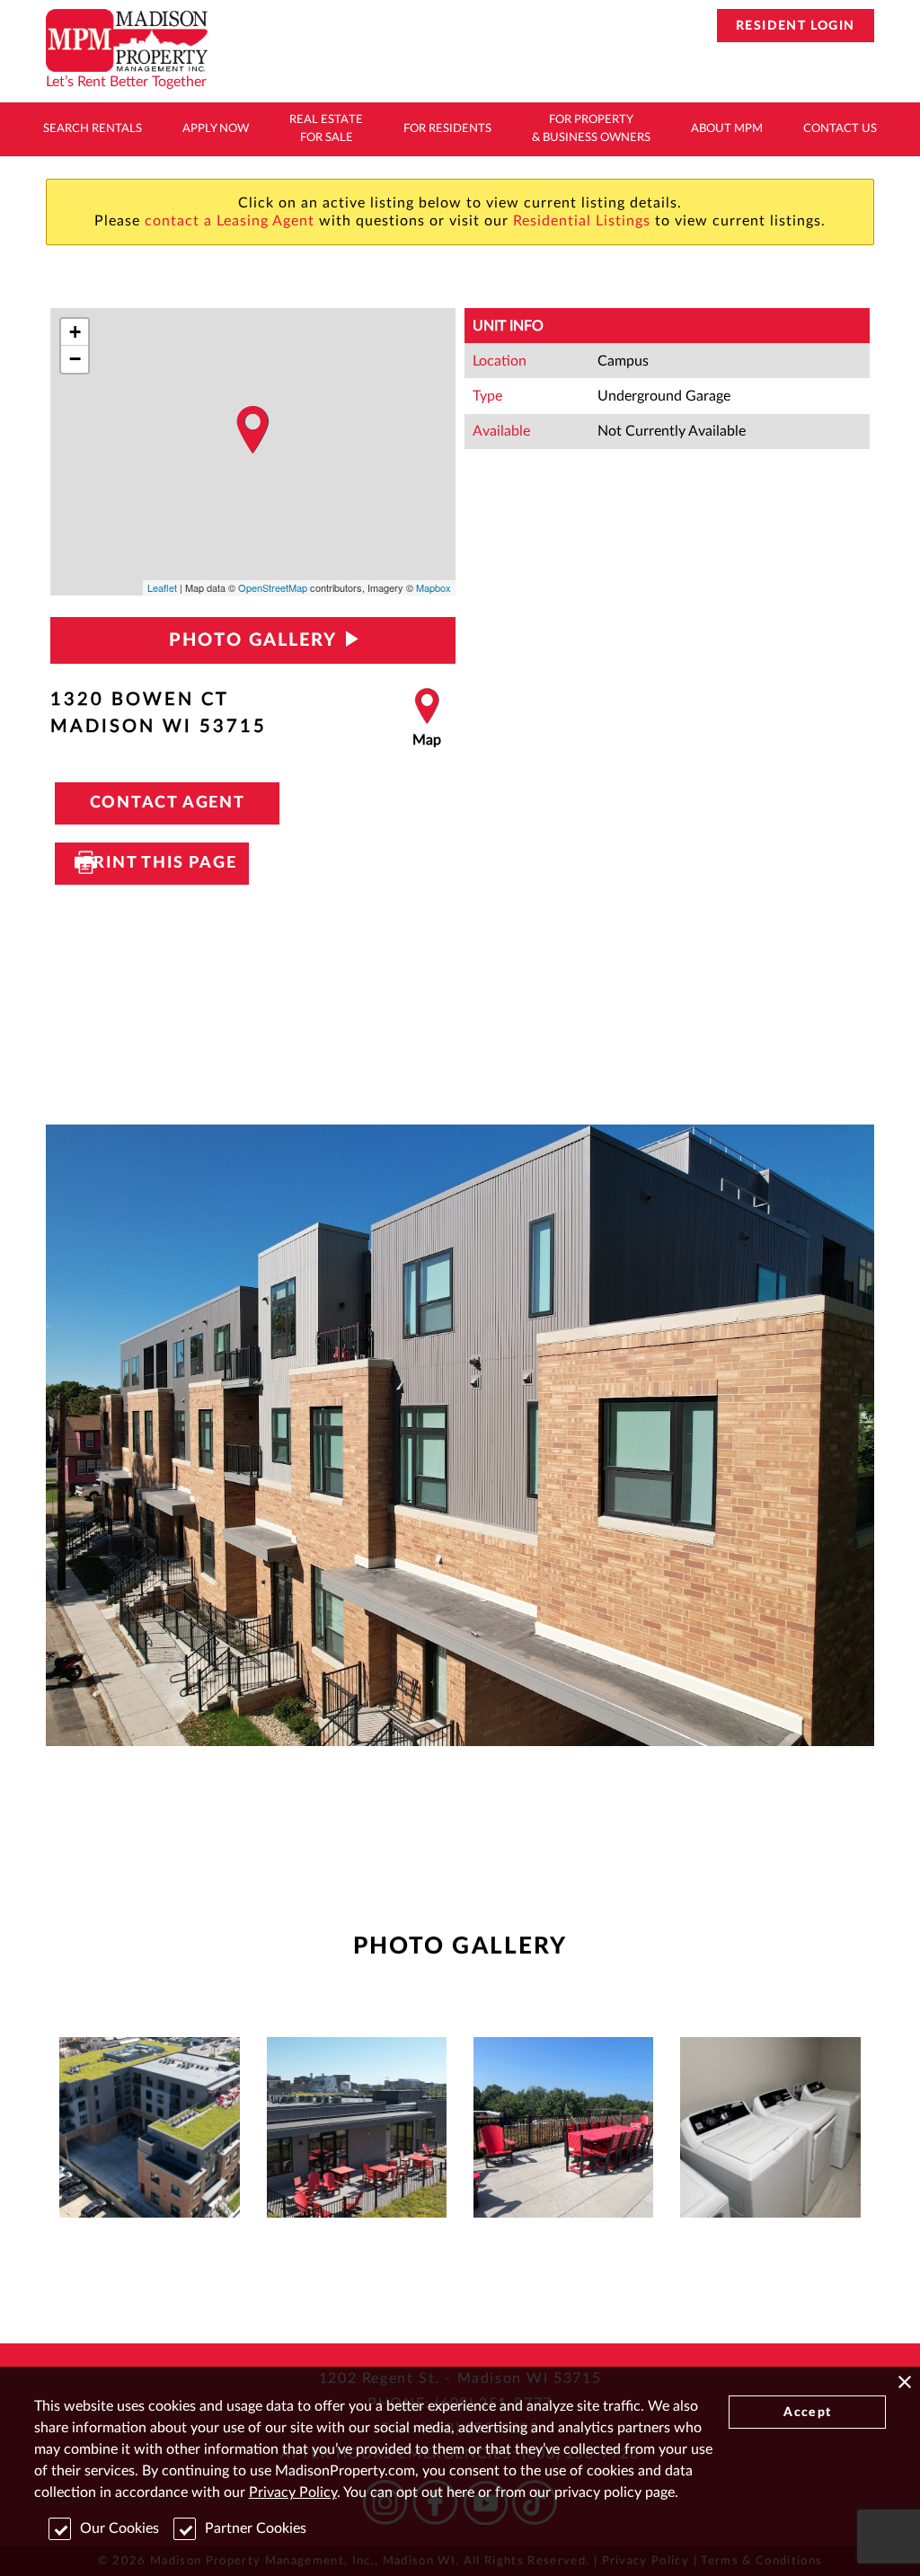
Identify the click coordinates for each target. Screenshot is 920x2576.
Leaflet (162, 587)
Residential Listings (582, 221)
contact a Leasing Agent (230, 221)
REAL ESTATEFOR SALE (326, 129)
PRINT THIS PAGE (151, 863)
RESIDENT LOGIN (796, 26)
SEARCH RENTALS (93, 129)
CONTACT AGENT (168, 803)
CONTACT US (840, 129)
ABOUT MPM (727, 129)
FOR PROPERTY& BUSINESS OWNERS (591, 129)
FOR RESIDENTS (447, 129)
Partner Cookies (256, 2528)
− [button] (75, 359)
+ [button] (75, 332)
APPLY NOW (216, 129)
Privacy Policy (293, 2492)
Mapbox (433, 587)
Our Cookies (119, 2528)
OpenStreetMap (273, 587)
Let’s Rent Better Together (126, 82)
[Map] (427, 719)
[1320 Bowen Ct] (252, 430)
